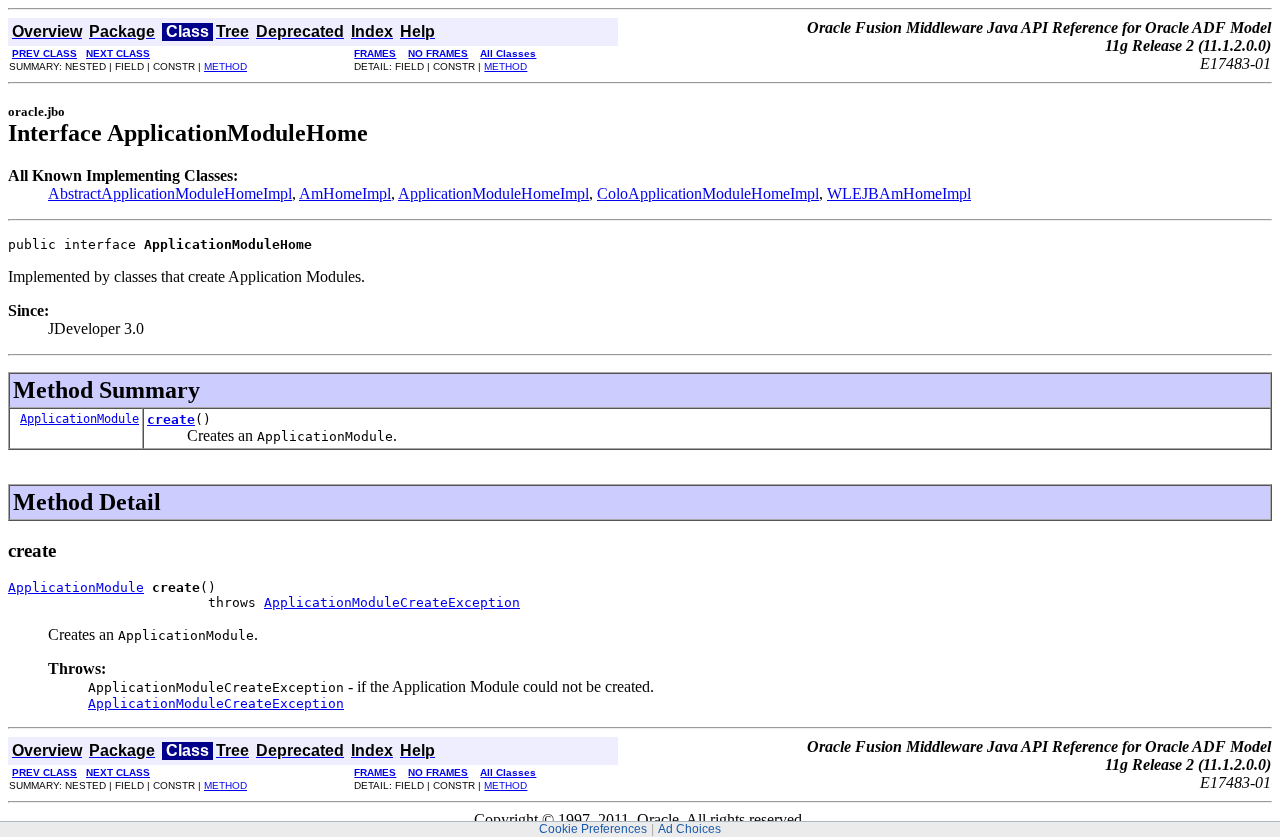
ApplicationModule (79, 419)
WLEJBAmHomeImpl (899, 193)
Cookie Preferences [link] (593, 829)
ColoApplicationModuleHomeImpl (708, 193)
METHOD (225, 66)
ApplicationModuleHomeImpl (493, 193)
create (171, 419)
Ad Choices (689, 829)
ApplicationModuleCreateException (392, 602)
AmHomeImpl (345, 193)
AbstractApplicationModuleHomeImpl (170, 193)
